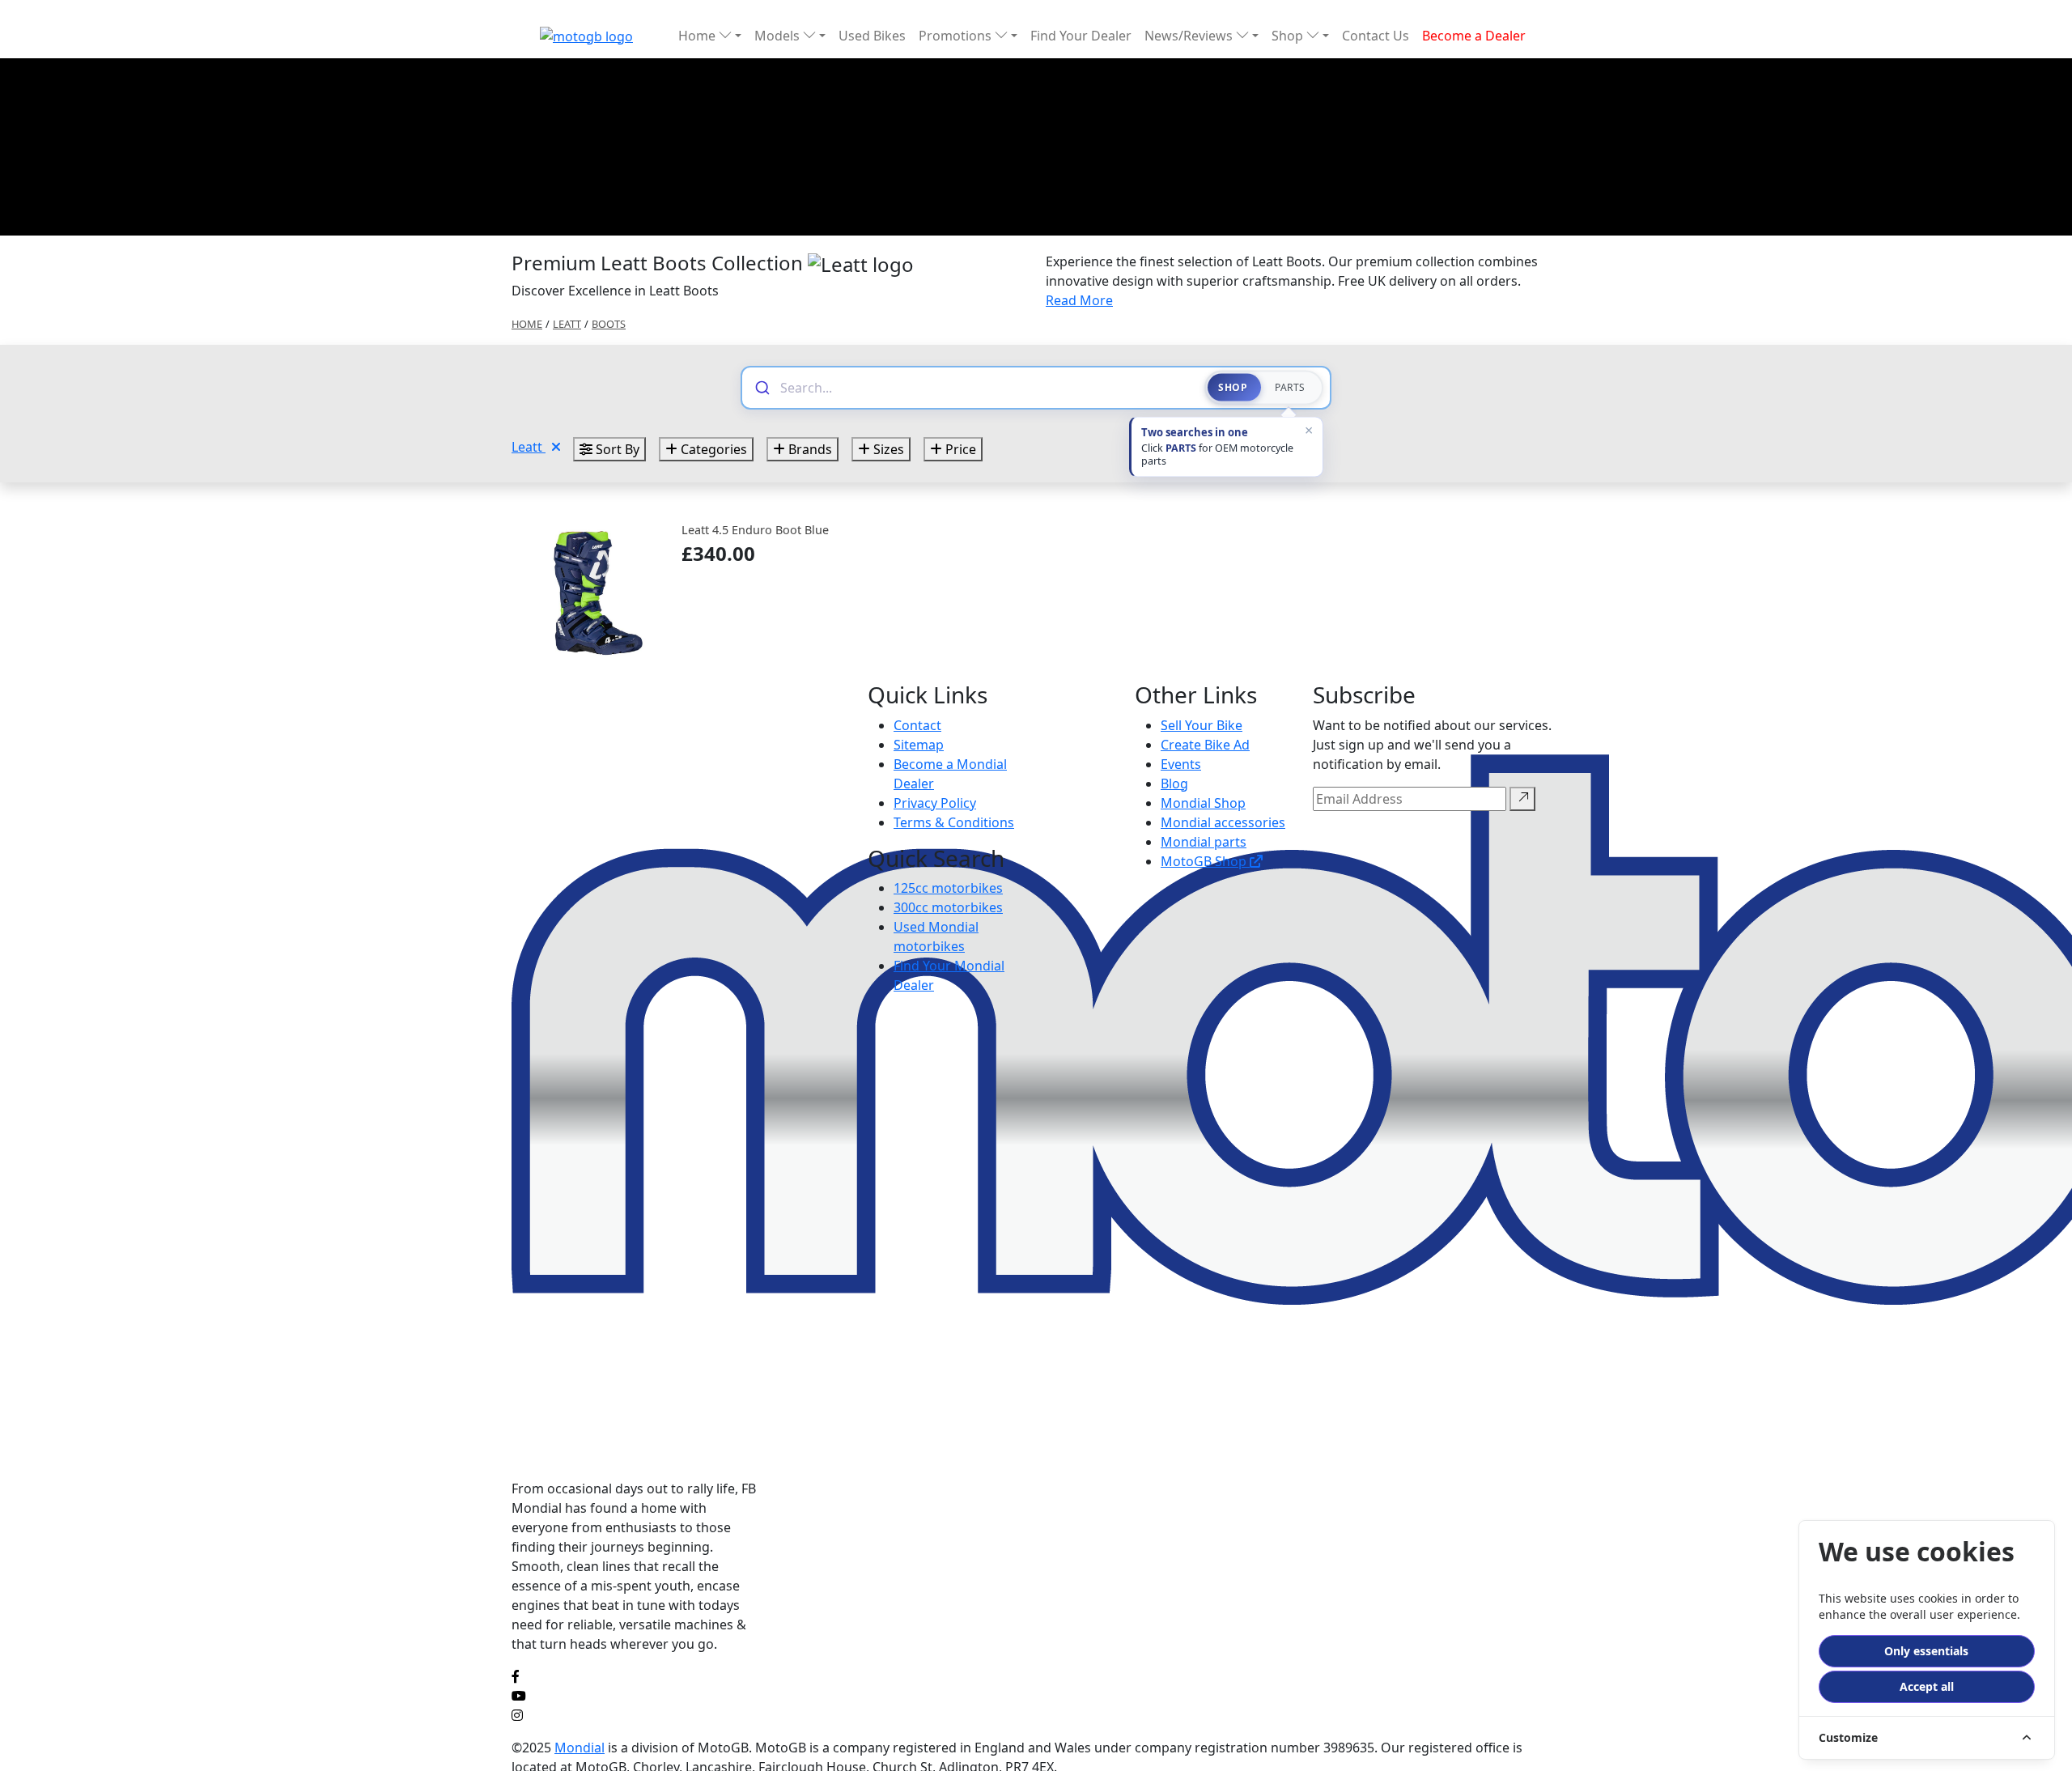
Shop (1289, 36)
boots (609, 324)
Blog (1174, 784)
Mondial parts (1204, 842)
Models (779, 36)
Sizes (887, 449)
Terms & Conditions (954, 822)
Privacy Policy (935, 803)
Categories (712, 449)
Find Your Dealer (1081, 36)
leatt (567, 324)
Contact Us (1376, 36)
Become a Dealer (1474, 36)
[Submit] (761, 388)
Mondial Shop (1203, 803)
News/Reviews (1190, 36)
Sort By (616, 449)
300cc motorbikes (948, 907)
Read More (1079, 300)
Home (698, 36)
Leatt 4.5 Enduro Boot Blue (755, 530)
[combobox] (985, 388)
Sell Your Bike (1202, 725)
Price (959, 449)
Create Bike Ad (1205, 745)
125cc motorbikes (948, 888)
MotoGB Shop (1205, 861)
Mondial (580, 1748)
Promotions (957, 36)
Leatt (529, 447)
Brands (809, 449)
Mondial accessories (1223, 822)
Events (1181, 764)
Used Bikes (872, 36)
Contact (917, 725)
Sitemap (919, 745)
